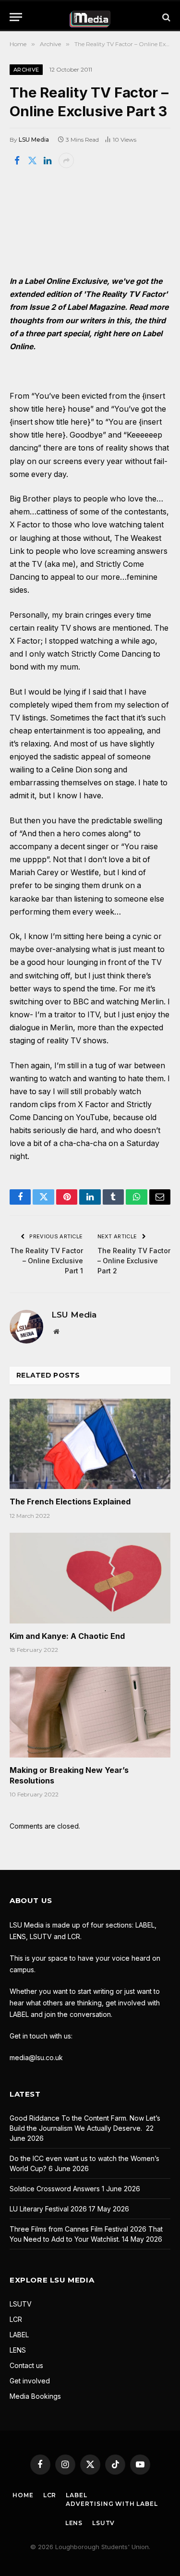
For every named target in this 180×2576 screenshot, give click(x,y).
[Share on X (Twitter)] (32, 160)
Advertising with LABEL (112, 2504)
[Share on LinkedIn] (48, 160)
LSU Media (34, 140)
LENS (18, 2350)
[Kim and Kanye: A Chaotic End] (90, 1578)
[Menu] (16, 17)
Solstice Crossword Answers (55, 2189)
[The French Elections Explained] (90, 1444)
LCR (16, 2319)
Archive (26, 70)
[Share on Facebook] (17, 160)
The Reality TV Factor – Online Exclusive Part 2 (134, 1261)
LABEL (19, 2335)
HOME (23, 2495)
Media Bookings (35, 2396)
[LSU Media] (90, 17)
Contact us (26, 2365)
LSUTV (21, 2304)
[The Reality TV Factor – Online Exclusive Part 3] (90, 221)
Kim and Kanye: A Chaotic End (67, 1636)
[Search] (165, 17)
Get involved (30, 2381)
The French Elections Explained (70, 1502)
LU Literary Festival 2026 (48, 2209)
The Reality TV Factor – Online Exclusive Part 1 (47, 1261)
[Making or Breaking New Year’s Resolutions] (90, 1712)
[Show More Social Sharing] (66, 160)
